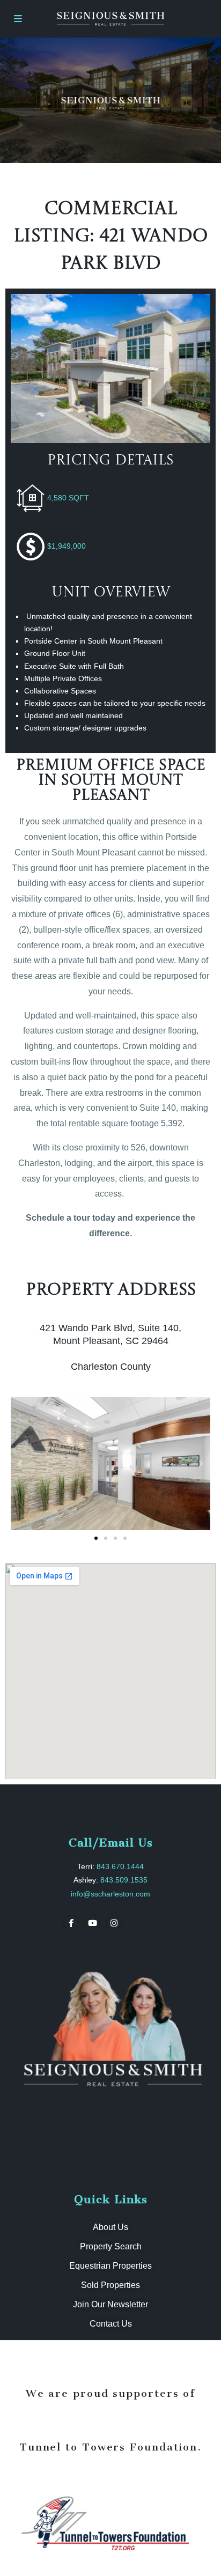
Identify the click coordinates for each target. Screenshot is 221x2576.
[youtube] (92, 1923)
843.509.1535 (124, 1880)
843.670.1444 (120, 1866)
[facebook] (71, 1923)
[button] (20, 1464)
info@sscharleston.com (110, 1894)
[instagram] (114, 1923)
